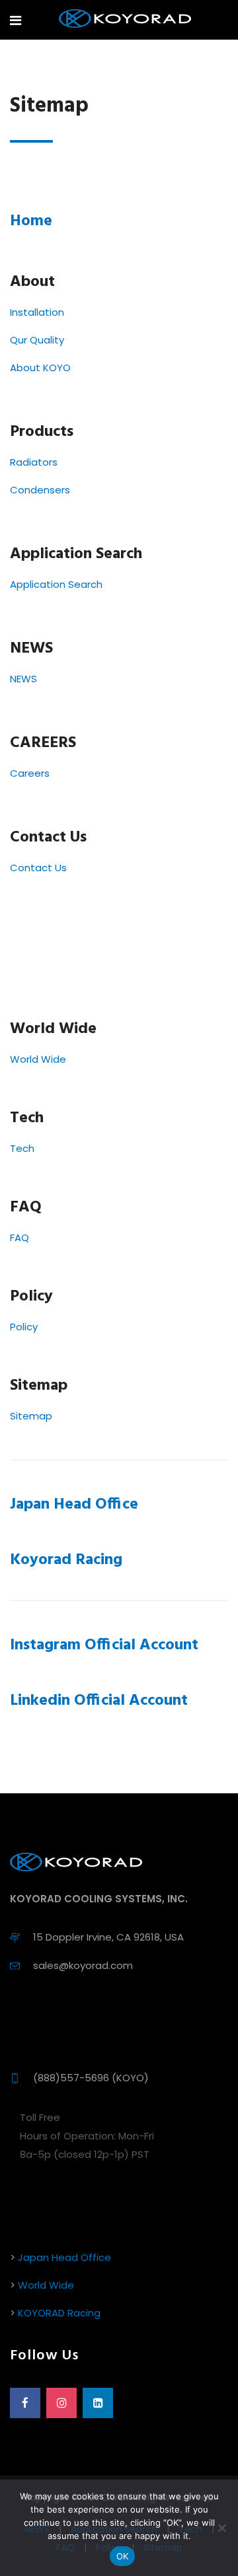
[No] (221, 2528)
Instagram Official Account (104, 1645)
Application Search (56, 584)
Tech (22, 1148)
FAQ (20, 1237)
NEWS (23, 679)
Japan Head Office (74, 1505)
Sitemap (31, 1416)
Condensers (40, 490)
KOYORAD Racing (59, 2313)
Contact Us (38, 868)
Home (31, 221)
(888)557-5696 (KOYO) (91, 2078)
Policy (24, 1327)
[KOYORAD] (125, 19)
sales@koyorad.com (83, 1965)
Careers (30, 773)
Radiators (34, 462)
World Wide (38, 1059)
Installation (37, 312)
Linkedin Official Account (99, 1701)
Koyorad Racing (66, 1560)
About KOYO (40, 368)
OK (123, 2556)
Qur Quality (37, 340)
